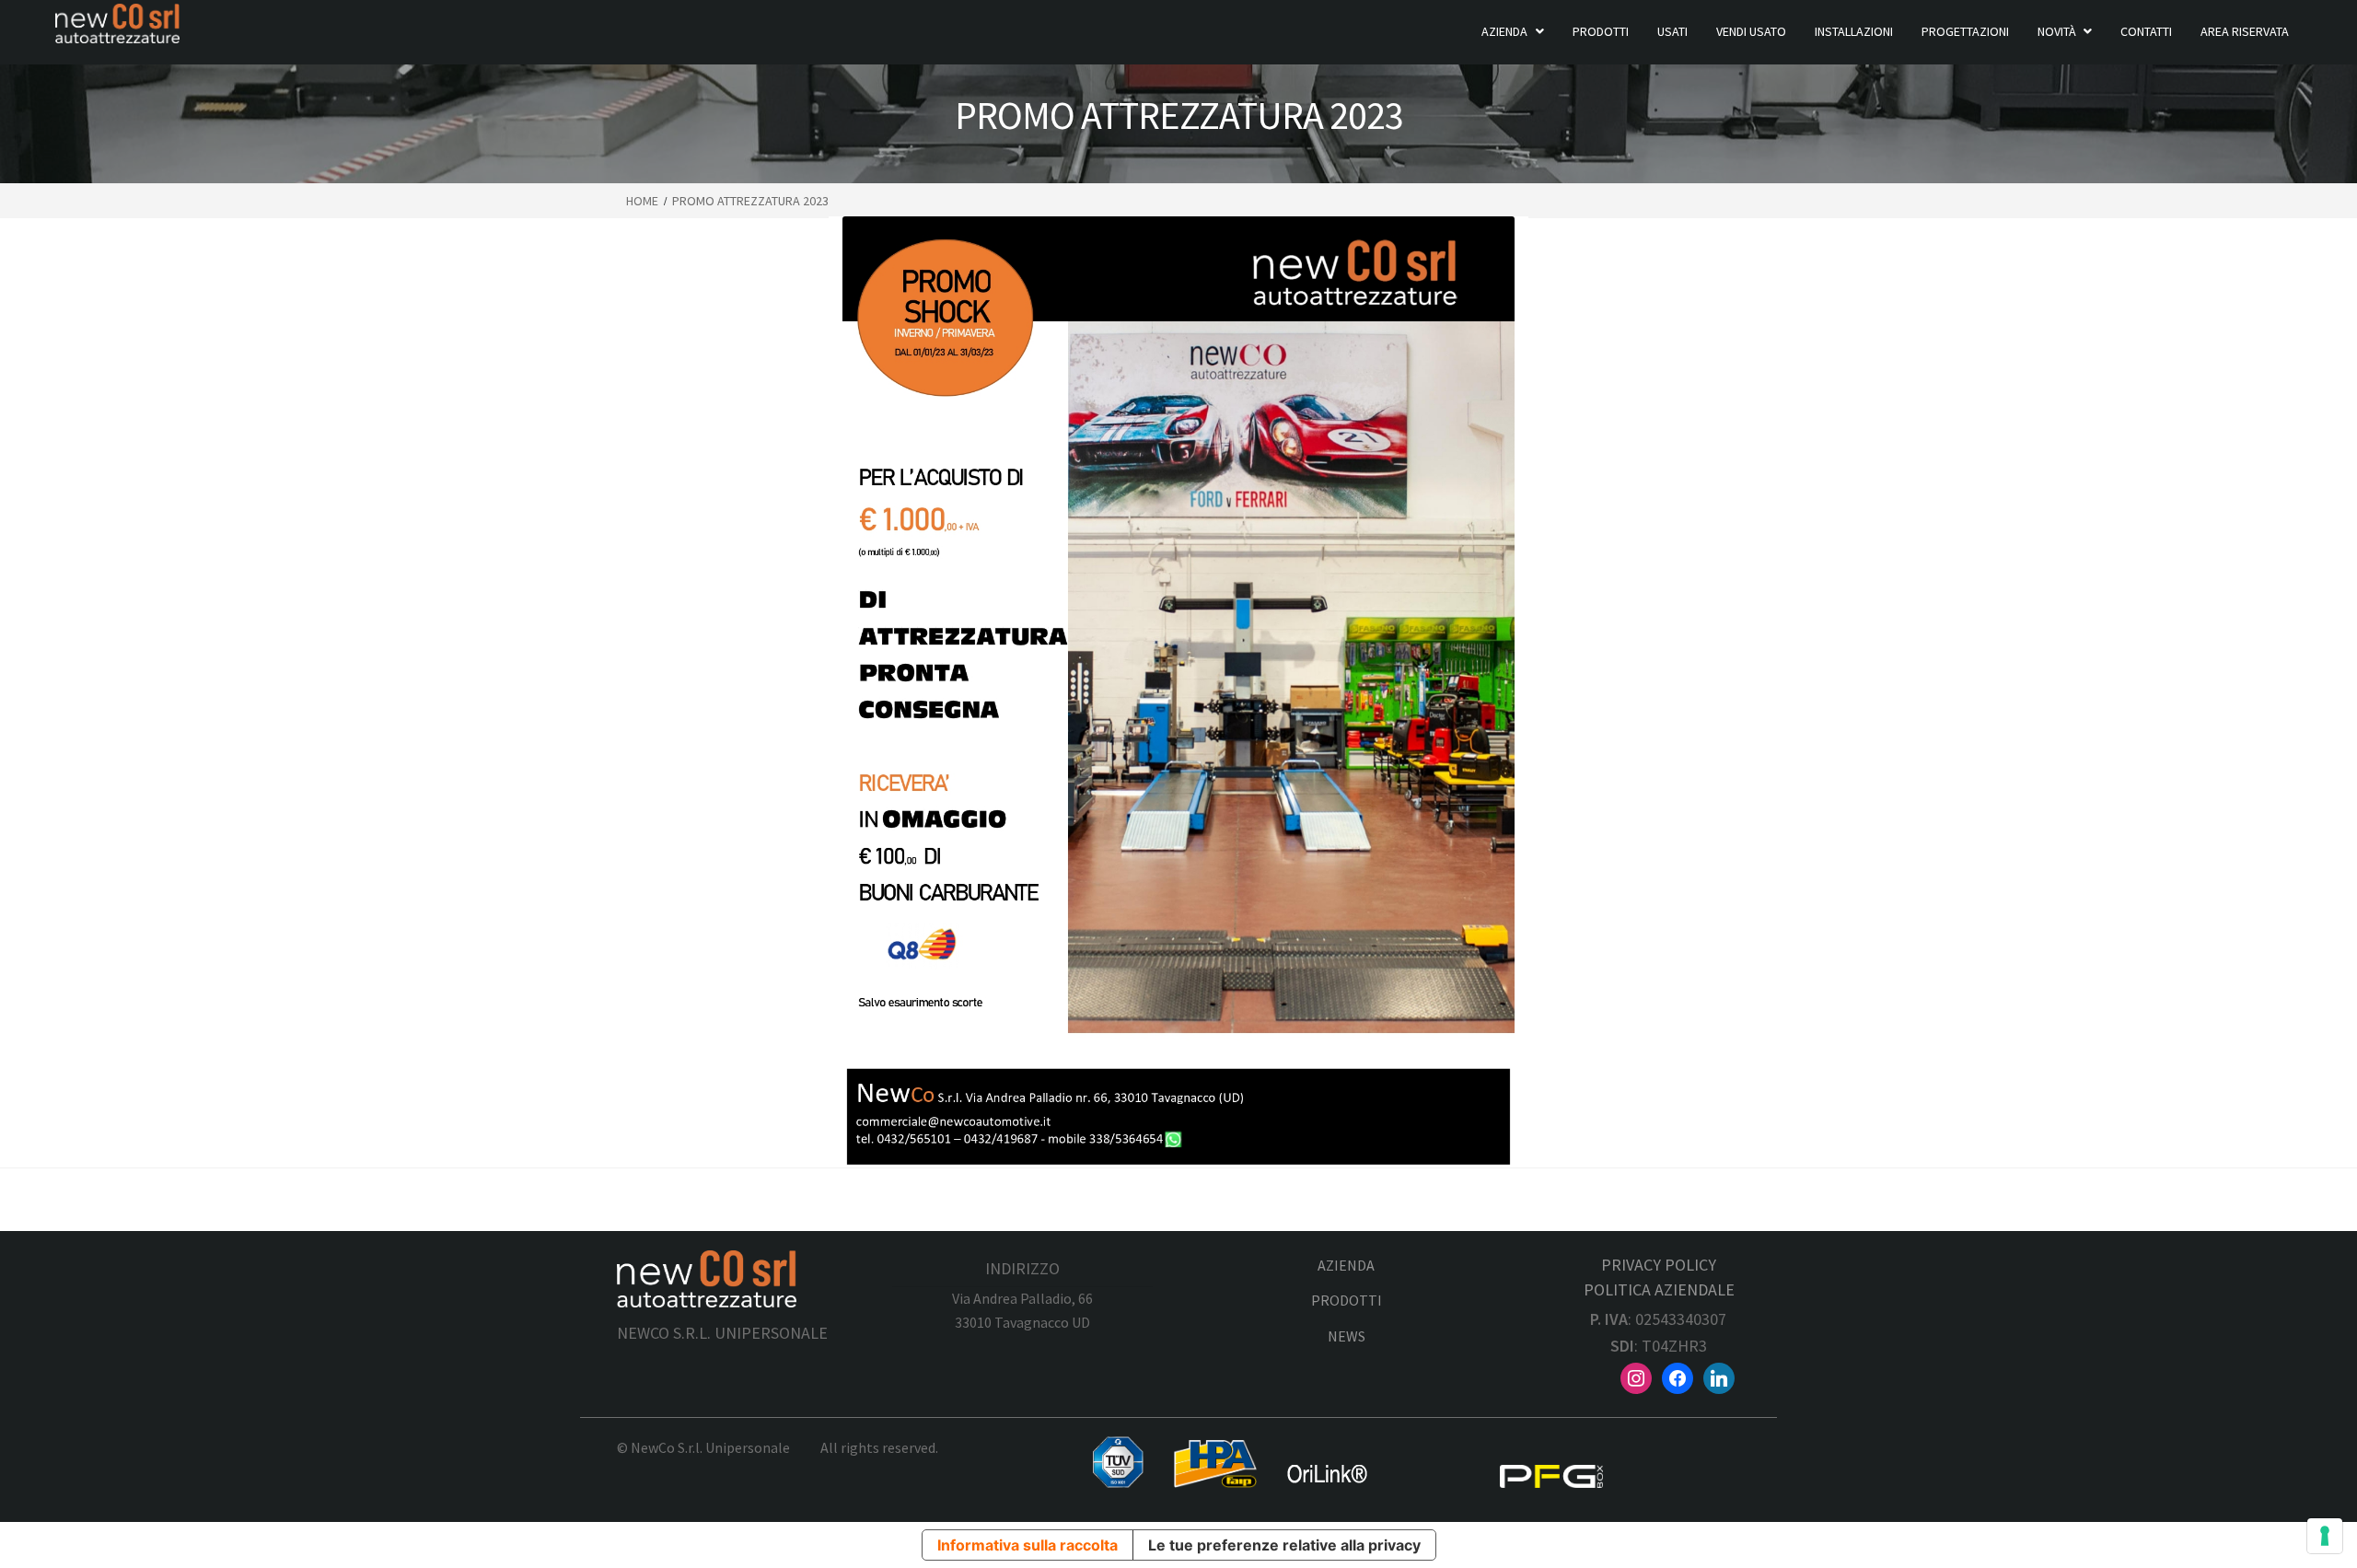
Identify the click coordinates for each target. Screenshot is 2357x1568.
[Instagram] (1636, 1376)
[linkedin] (1719, 1376)
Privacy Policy (1659, 1265)
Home (642, 201)
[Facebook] (1678, 1376)
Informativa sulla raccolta (1028, 1545)
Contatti (2146, 31)
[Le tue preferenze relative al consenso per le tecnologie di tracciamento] (2325, 1536)
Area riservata (2245, 31)
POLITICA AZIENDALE (1659, 1289)
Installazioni (1854, 31)
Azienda (1504, 31)
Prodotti (1601, 31)
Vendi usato (1751, 31)
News (1347, 1336)
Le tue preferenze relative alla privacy (1284, 1545)
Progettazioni (1965, 31)
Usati (1672, 31)
